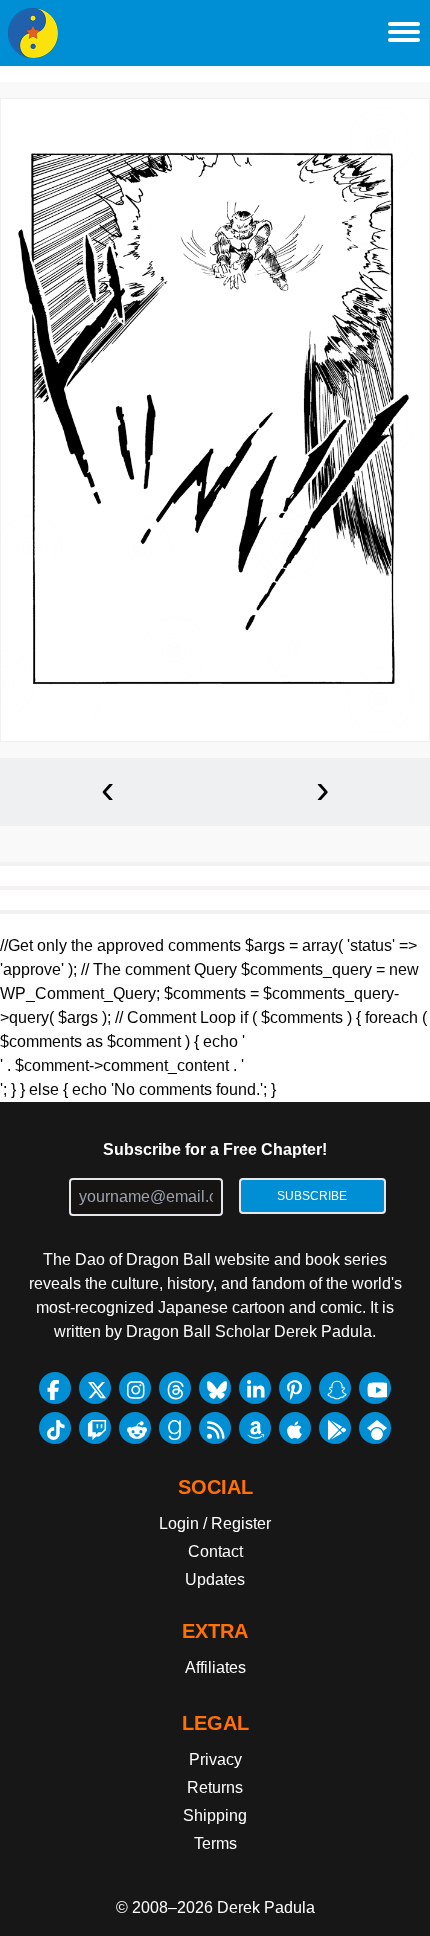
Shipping (215, 1815)
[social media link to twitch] (95, 1428)
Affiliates (215, 1667)
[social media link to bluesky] (215, 1388)
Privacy (215, 1759)
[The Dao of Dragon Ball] (33, 33)
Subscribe (312, 1196)
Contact (215, 1551)
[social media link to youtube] (375, 1388)
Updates (215, 1579)
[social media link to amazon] (255, 1428)
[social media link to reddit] (135, 1428)
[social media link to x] (95, 1388)
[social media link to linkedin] (255, 1388)
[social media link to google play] (335, 1428)
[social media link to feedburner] (215, 1428)
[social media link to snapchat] (335, 1388)
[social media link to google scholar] (375, 1428)
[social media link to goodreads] (175, 1428)
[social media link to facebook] (55, 1388)
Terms (215, 1843)
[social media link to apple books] (295, 1428)
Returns (215, 1787)
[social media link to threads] (175, 1388)
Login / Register (215, 1523)
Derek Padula (266, 1907)
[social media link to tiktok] (55, 1428)
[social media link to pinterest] (295, 1388)
